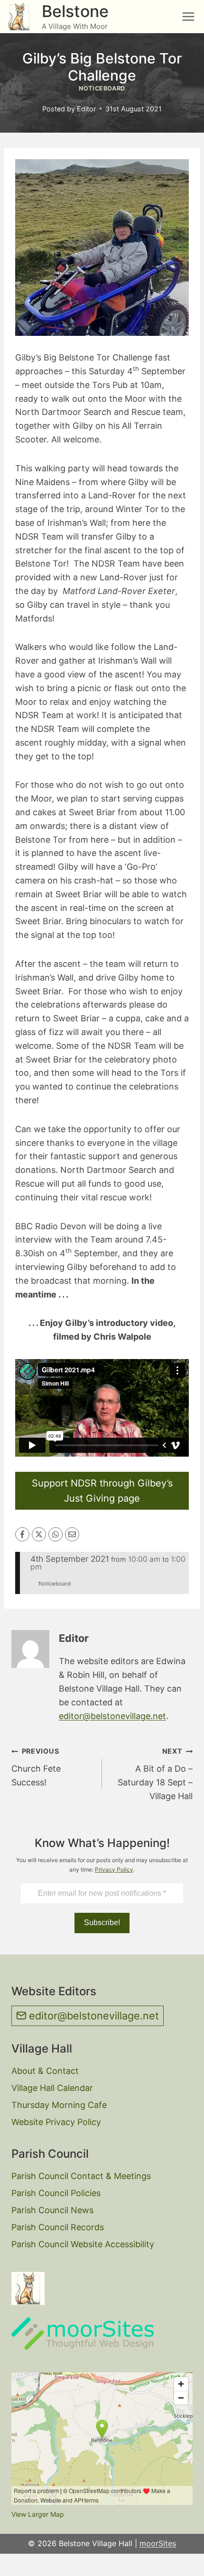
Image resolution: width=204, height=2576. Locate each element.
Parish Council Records (58, 2227)
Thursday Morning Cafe (59, 2105)
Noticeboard (102, 88)
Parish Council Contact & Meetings (81, 2176)
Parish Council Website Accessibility (83, 2244)
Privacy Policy (114, 1869)
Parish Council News (52, 2210)
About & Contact (45, 2071)
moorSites (158, 2543)
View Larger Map (38, 2514)
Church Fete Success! (36, 1767)
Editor (86, 109)
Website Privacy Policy (56, 2122)
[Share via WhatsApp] (56, 1534)
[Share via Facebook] (22, 1534)
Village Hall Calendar (52, 2088)
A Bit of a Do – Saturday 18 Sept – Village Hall (155, 1774)
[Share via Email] (72, 1534)
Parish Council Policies (56, 2193)
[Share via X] (39, 1534)
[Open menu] (188, 16)
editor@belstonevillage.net (112, 1716)
